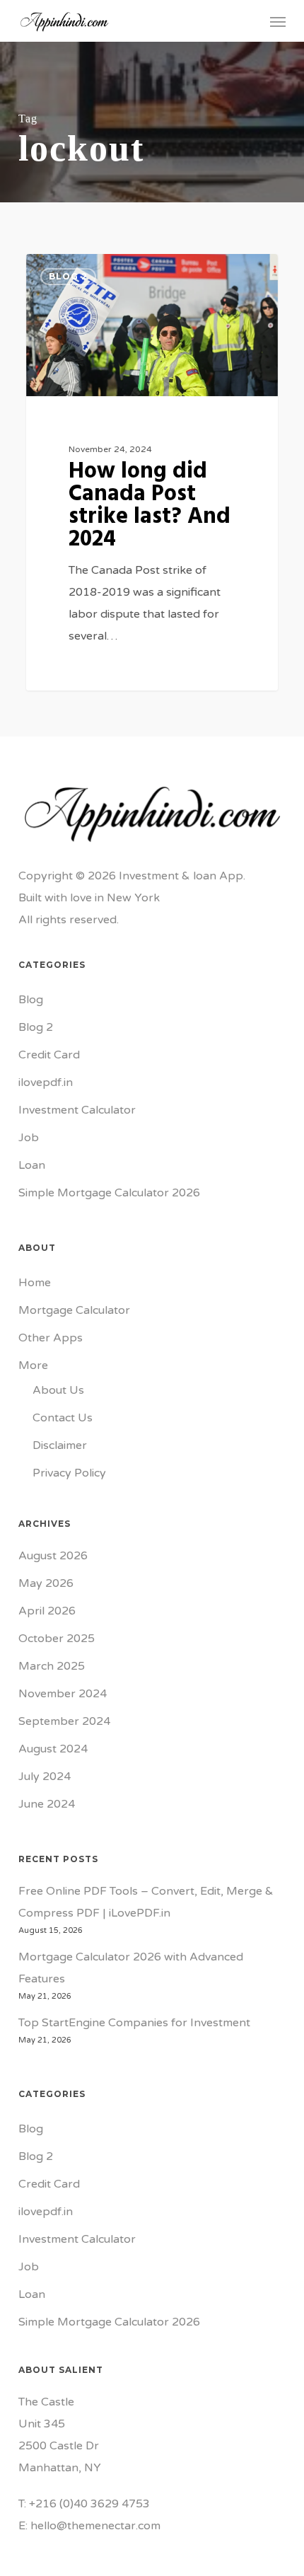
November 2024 (63, 1694)
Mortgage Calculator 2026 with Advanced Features (131, 1968)
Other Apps (51, 1338)
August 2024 (53, 1749)
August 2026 (53, 1556)
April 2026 (47, 1611)
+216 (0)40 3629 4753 (89, 2504)
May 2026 (46, 1583)
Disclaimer (60, 1445)
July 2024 (45, 1777)
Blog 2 (36, 1027)
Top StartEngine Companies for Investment (134, 2023)
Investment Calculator (77, 1110)
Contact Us (63, 1418)
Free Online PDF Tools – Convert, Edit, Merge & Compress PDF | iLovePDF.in (146, 1902)
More (33, 1365)
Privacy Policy (69, 1473)
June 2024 (47, 1804)
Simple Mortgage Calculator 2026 (109, 1193)
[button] (278, 21)
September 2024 (64, 1721)
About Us (58, 1390)
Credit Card (49, 1055)
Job (29, 1138)
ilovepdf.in (46, 1082)
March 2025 (52, 1666)
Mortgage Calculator (74, 1310)
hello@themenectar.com (95, 2526)
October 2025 (57, 1639)
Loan (32, 1165)
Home (35, 1283)
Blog (31, 1000)
